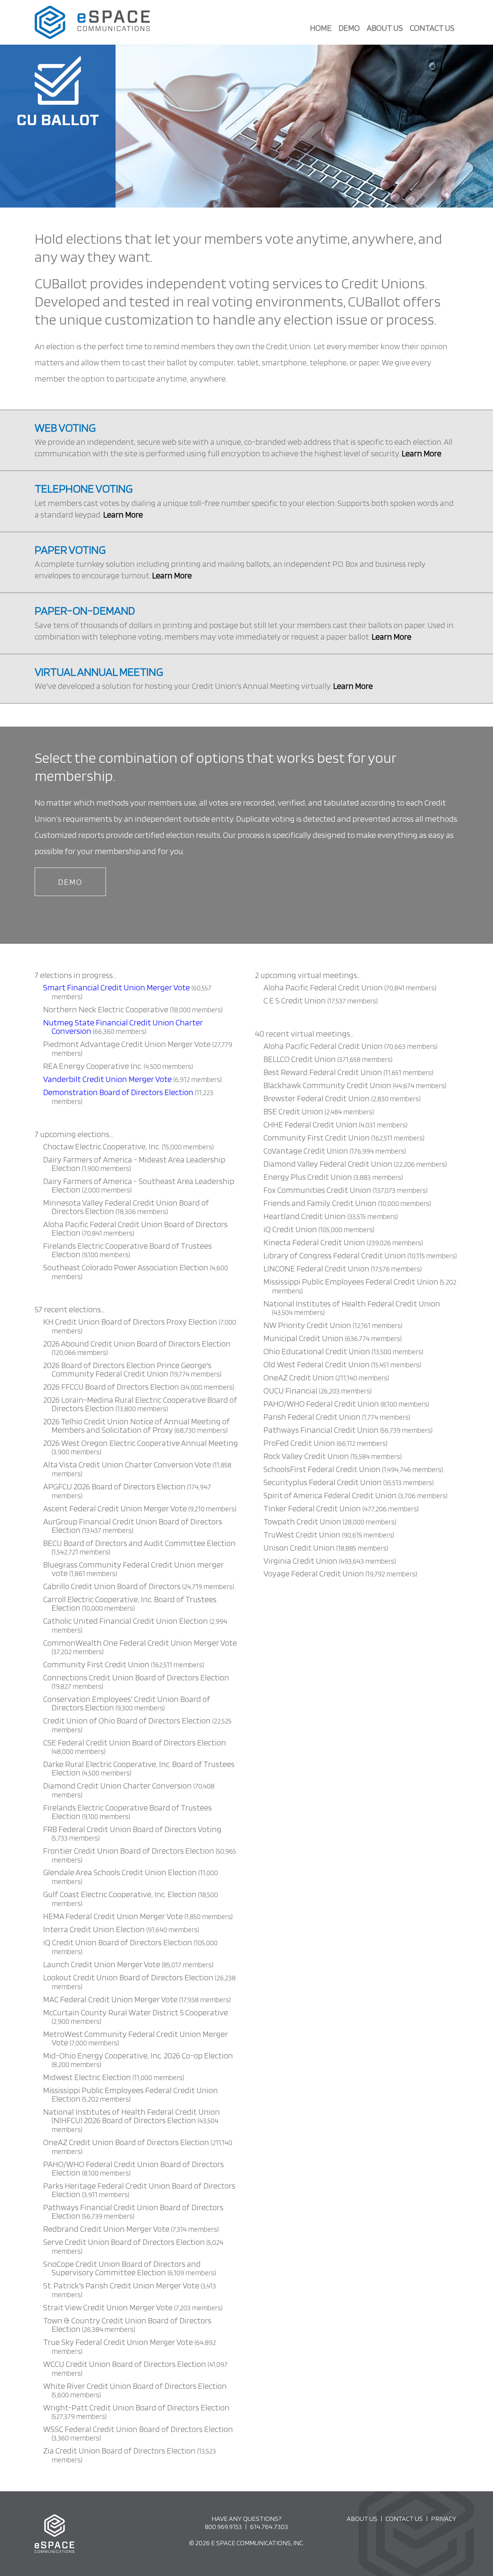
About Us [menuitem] (385, 28)
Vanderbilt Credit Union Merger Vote (107, 1079)
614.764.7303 (269, 2527)
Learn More (422, 453)
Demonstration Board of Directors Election (118, 1092)
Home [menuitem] (321, 28)
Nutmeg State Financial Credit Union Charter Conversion (123, 1027)
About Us (362, 2518)
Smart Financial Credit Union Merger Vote (117, 987)
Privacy (444, 2518)
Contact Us (404, 2518)
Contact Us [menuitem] (432, 28)
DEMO (70, 882)
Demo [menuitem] (349, 28)
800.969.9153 (223, 2527)
